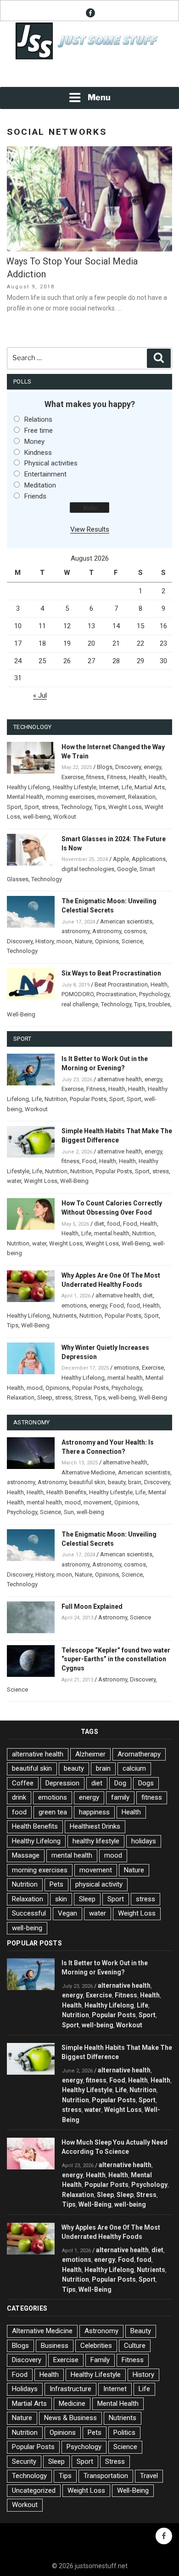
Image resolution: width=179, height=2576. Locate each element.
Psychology (154, 994)
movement (111, 797)
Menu (99, 97)
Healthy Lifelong (28, 787)
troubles (159, 1004)
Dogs (146, 1783)
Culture (135, 2346)
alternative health (120, 1079)
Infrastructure (70, 2389)
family (120, 1797)
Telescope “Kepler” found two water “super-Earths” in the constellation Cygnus (116, 1659)
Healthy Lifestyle (75, 787)
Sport (14, 807)
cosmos (135, 931)
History (45, 941)
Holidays (25, 2389)
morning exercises (70, 797)
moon (64, 941)
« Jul (40, 695)
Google (127, 869)
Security (24, 2461)
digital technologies (88, 869)
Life (127, 787)
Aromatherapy (139, 1754)
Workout (65, 817)
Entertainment (45, 474)
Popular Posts (88, 1099)
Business (55, 2346)
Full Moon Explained (92, 1606)
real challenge (80, 1004)
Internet (109, 787)
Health (137, 777)
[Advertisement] (89, 74)
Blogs (105, 767)
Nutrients (65, 1316)
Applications (149, 859)
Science (132, 941)
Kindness (38, 453)
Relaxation (142, 797)
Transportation (106, 2476)
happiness (94, 1812)
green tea (53, 1812)
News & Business (70, 2418)
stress (50, 807)
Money (34, 442)
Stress (83, 1397)
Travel (149, 2476)
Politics (124, 2433)
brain (135, 1482)
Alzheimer (90, 1754)
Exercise (73, 777)
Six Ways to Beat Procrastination (111, 973)
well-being (37, 817)
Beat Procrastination (121, 984)
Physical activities (51, 463)
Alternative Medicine (88, 1472)
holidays (144, 1841)
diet (99, 1224)
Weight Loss (125, 807)
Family (100, 2360)
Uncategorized (34, 2490)
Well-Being (21, 1014)
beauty (117, 1482)
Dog (120, 1783)
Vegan (67, 1913)
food (114, 1224)
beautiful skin (87, 1482)
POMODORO (78, 994)
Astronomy (107, 931)
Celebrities (96, 2346)
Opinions (107, 941)
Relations (38, 419)
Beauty (141, 2331)
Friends (35, 496)
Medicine (72, 2404)
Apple (121, 859)
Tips (100, 807)
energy (152, 767)
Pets (56, 1884)
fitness (95, 777)
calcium (134, 1768)
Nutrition (56, 1099)
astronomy (76, 931)
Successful (29, 1913)
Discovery (128, 767)
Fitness (117, 777)
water (14, 1181)
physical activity (99, 1884)
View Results (90, 529)
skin (61, 1899)
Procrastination (116, 994)
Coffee (23, 1783)
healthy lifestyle (96, 1841)
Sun (69, 1512)
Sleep (45, 1397)
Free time (39, 430)
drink (19, 1797)
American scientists (126, 921)
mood (35, 1388)
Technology (76, 807)
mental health (112, 1233)
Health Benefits (66, 1492)
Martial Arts (150, 787)
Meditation (40, 485)
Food (89, 1161)
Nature (84, 941)
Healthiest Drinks (95, 1826)
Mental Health (25, 797)
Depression (62, 1783)
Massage (26, 1855)
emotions (74, 1305)
